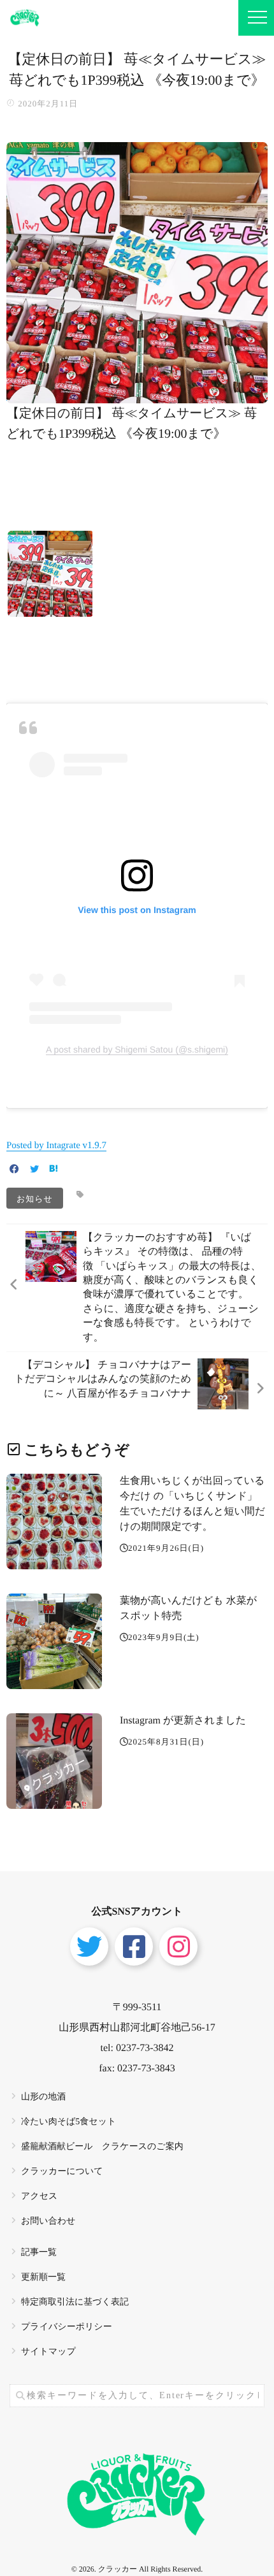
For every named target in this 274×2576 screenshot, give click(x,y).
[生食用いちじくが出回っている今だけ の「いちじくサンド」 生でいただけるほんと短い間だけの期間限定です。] (54, 1522)
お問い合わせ (48, 2221)
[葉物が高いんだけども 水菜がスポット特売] (54, 1641)
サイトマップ (48, 2352)
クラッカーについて (62, 2172)
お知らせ (35, 1198)
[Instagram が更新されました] (54, 1761)
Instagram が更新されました (183, 1721)
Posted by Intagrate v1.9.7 (56, 1146)
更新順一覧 (43, 2277)
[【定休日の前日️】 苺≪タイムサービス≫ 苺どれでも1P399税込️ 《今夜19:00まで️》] (137, 395)
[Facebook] (14, 1170)
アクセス (39, 2197)
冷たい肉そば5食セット (68, 2122)
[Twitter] (34, 1170)
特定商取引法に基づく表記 (75, 2302)
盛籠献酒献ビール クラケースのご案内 (102, 2147)
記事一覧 (39, 2253)
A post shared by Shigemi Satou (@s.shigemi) (137, 1049)
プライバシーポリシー (67, 2327)
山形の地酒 (43, 2097)
